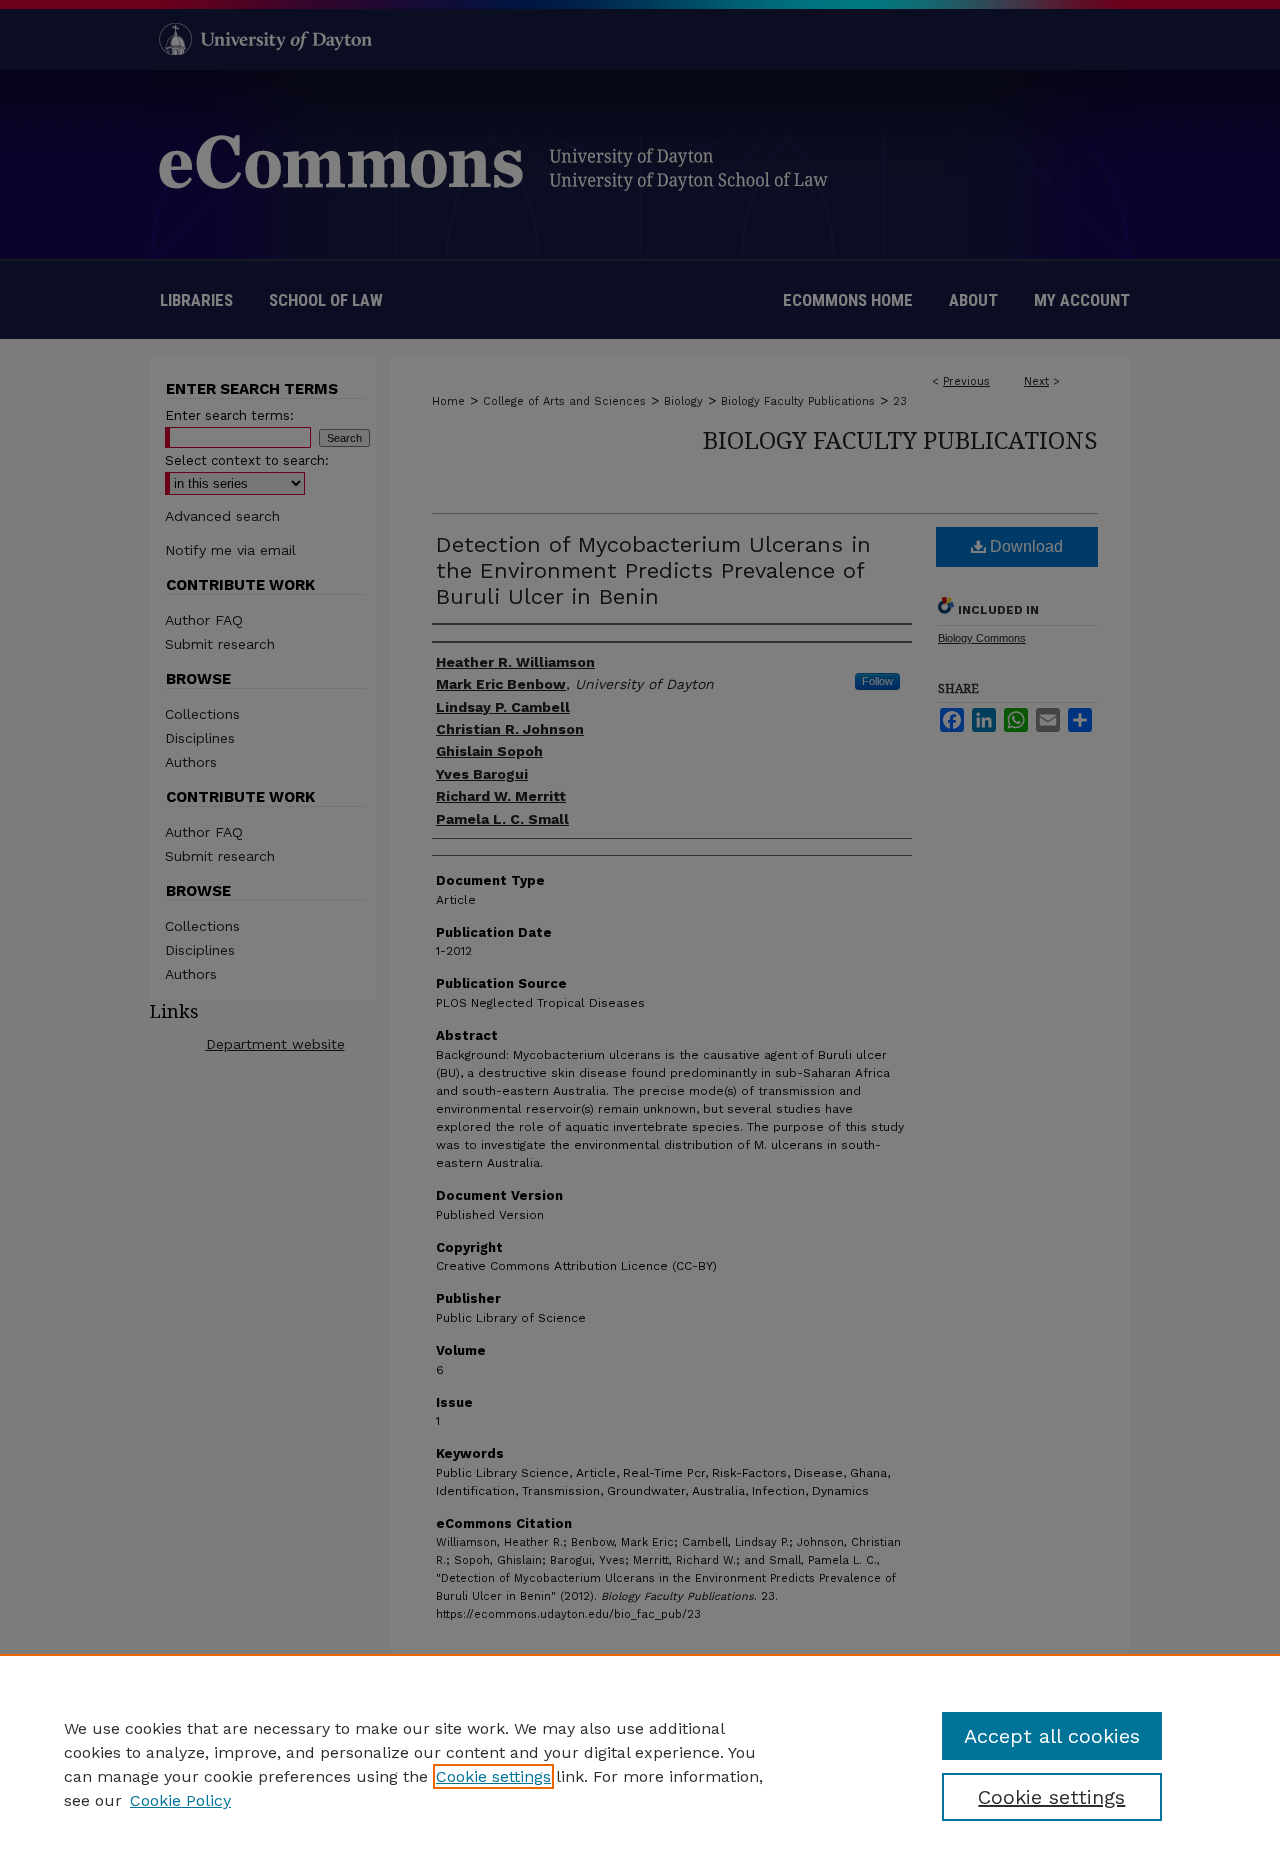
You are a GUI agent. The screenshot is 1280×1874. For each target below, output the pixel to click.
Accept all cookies (1052, 1736)
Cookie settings (493, 1776)
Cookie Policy (180, 1800)
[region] (640, 1764)
